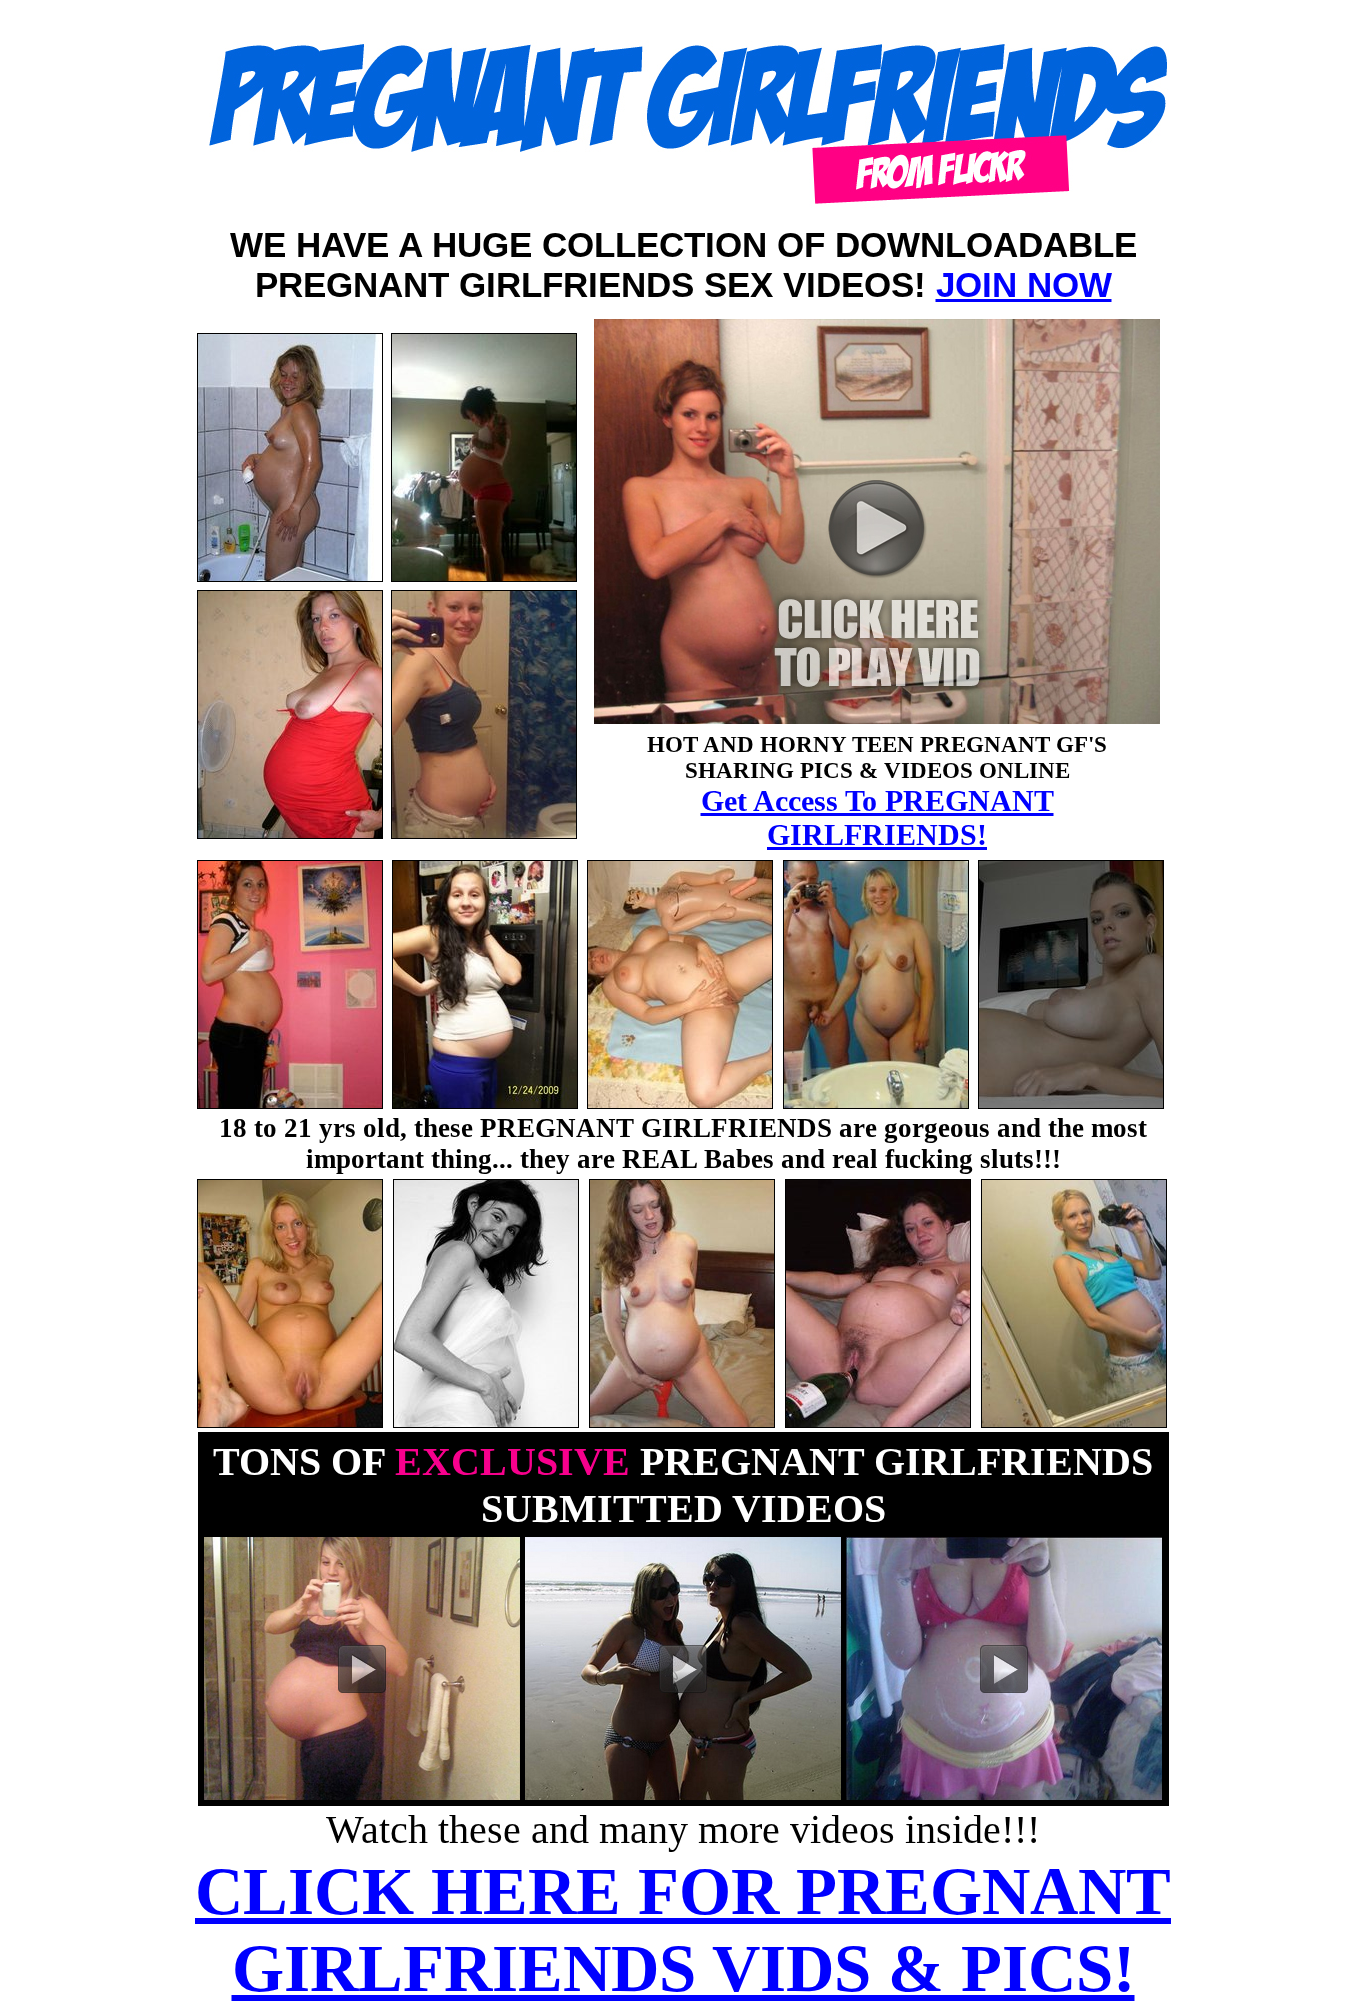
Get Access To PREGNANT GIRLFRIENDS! (877, 817)
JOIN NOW (1024, 284)
